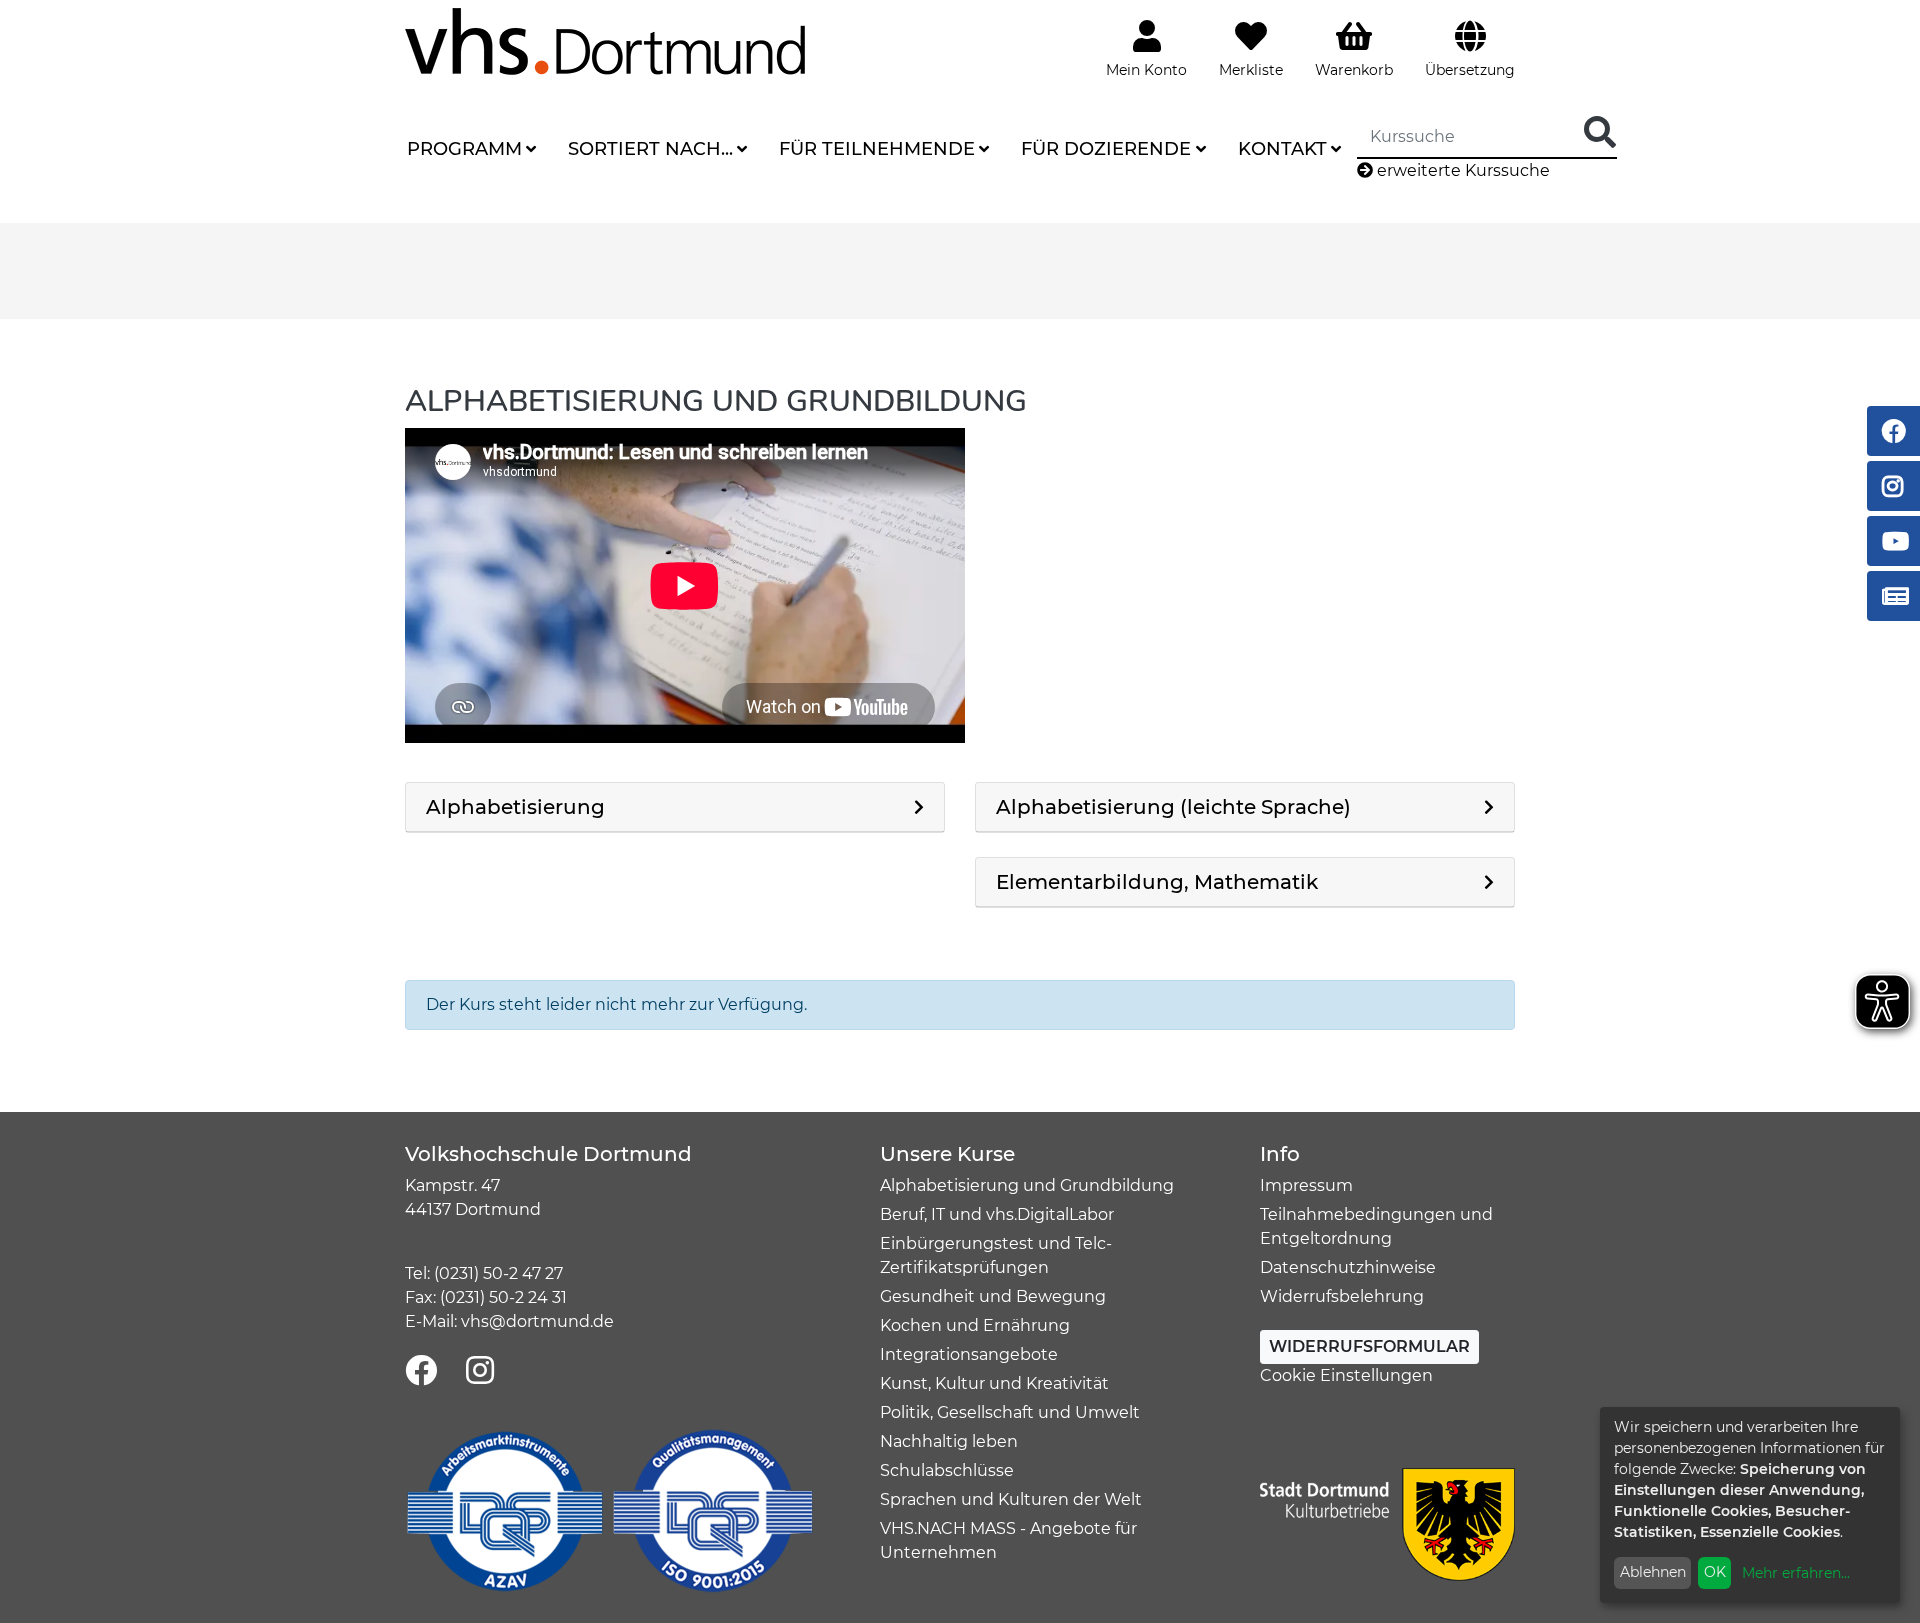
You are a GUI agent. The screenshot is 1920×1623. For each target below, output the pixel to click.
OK (1715, 1572)
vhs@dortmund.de (537, 1321)
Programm (464, 149)
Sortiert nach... (650, 149)
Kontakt (1282, 149)
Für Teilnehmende (877, 149)
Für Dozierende (1106, 149)
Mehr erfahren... (1796, 1573)
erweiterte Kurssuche (1461, 170)
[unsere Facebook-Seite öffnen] (421, 1371)
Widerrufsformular (1369, 1346)
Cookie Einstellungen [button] (1346, 1375)
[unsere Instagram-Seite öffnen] (480, 1371)
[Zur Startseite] (605, 40)
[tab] (675, 807)
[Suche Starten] (1600, 133)
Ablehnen (1653, 1572)
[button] (675, 807)
